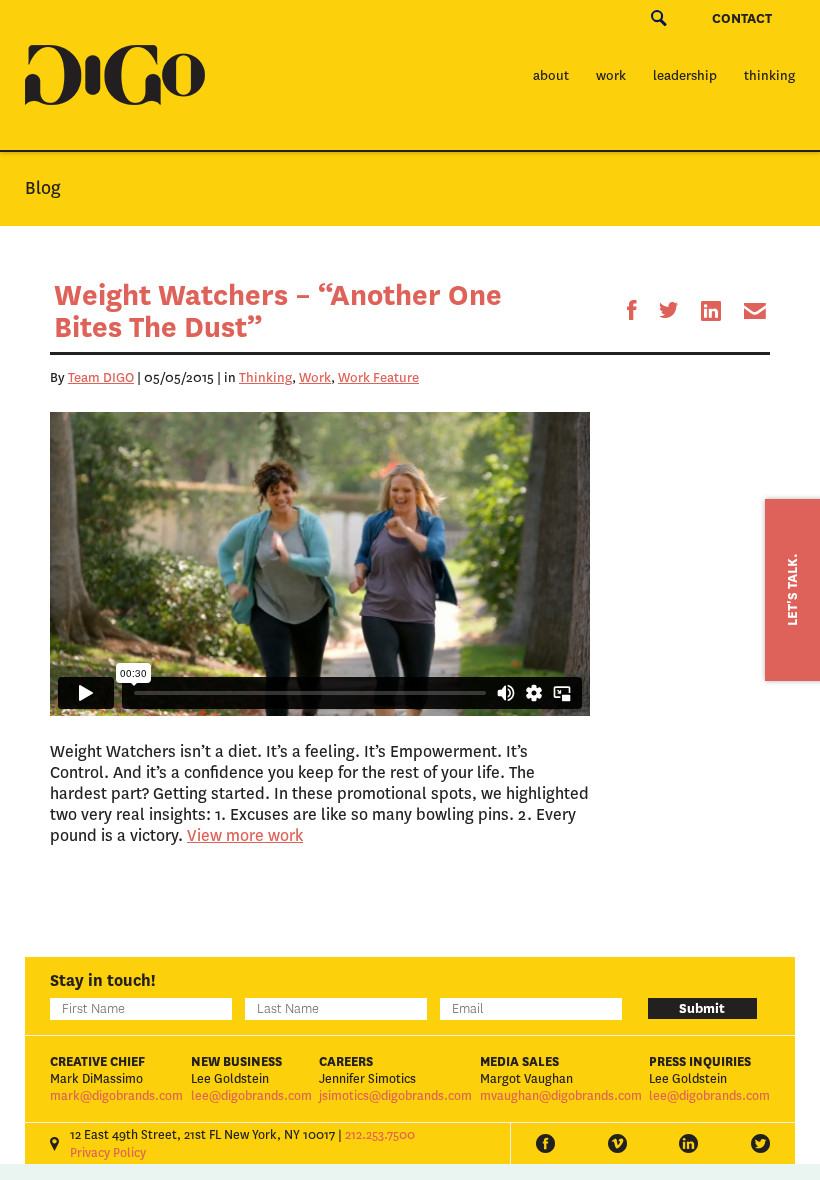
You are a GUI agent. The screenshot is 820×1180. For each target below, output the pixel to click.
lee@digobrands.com (251, 1096)
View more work (245, 835)
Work (611, 75)
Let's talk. (792, 590)
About (551, 75)
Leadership (685, 75)
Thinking (769, 75)
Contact (742, 18)
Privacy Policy (108, 1153)
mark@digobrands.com (116, 1096)
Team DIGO (101, 377)
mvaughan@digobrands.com (561, 1096)
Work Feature (378, 377)
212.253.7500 (380, 1135)
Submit (702, 1008)
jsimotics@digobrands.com (395, 1096)
